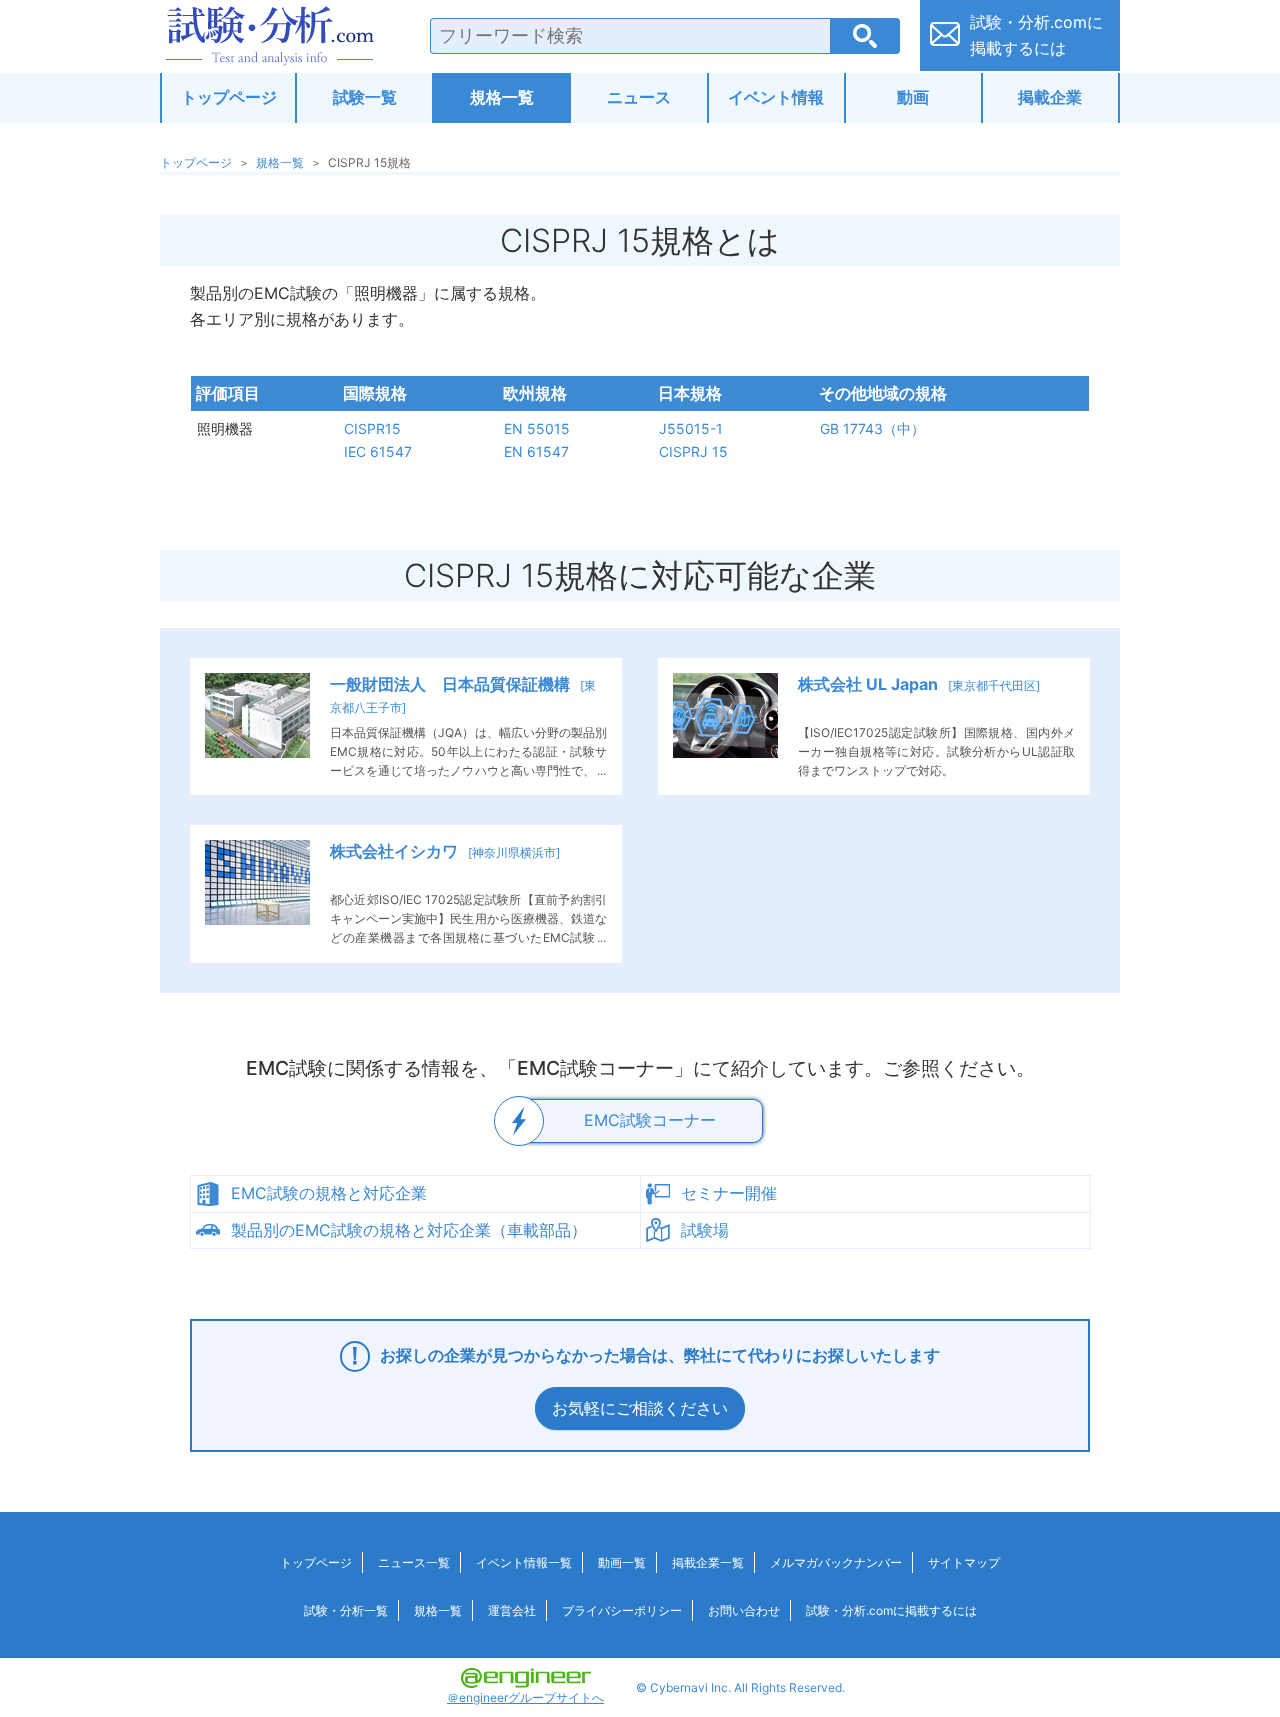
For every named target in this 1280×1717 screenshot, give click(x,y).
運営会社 (512, 1610)
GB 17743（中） (872, 428)
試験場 (705, 1230)
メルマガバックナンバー (836, 1562)
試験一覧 (365, 97)
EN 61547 (536, 451)
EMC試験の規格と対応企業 (329, 1193)
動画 (913, 97)
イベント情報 (776, 97)
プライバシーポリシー (622, 1610)
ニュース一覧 (414, 1562)
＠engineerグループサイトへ (525, 1697)
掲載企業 (1050, 97)
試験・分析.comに (1036, 35)
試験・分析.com (270, 36)
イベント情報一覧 (524, 1562)
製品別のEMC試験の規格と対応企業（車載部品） (409, 1230)
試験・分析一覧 (346, 1610)
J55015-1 (691, 428)
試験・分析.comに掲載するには (891, 1610)
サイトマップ (964, 1562)
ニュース (639, 97)
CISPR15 (372, 428)
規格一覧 (502, 97)
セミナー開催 (729, 1193)
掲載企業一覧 (708, 1562)
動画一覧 (622, 1562)
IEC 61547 (378, 451)
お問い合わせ (744, 1610)
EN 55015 (537, 428)
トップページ (229, 97)
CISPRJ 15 (693, 451)
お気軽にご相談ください (640, 1408)
